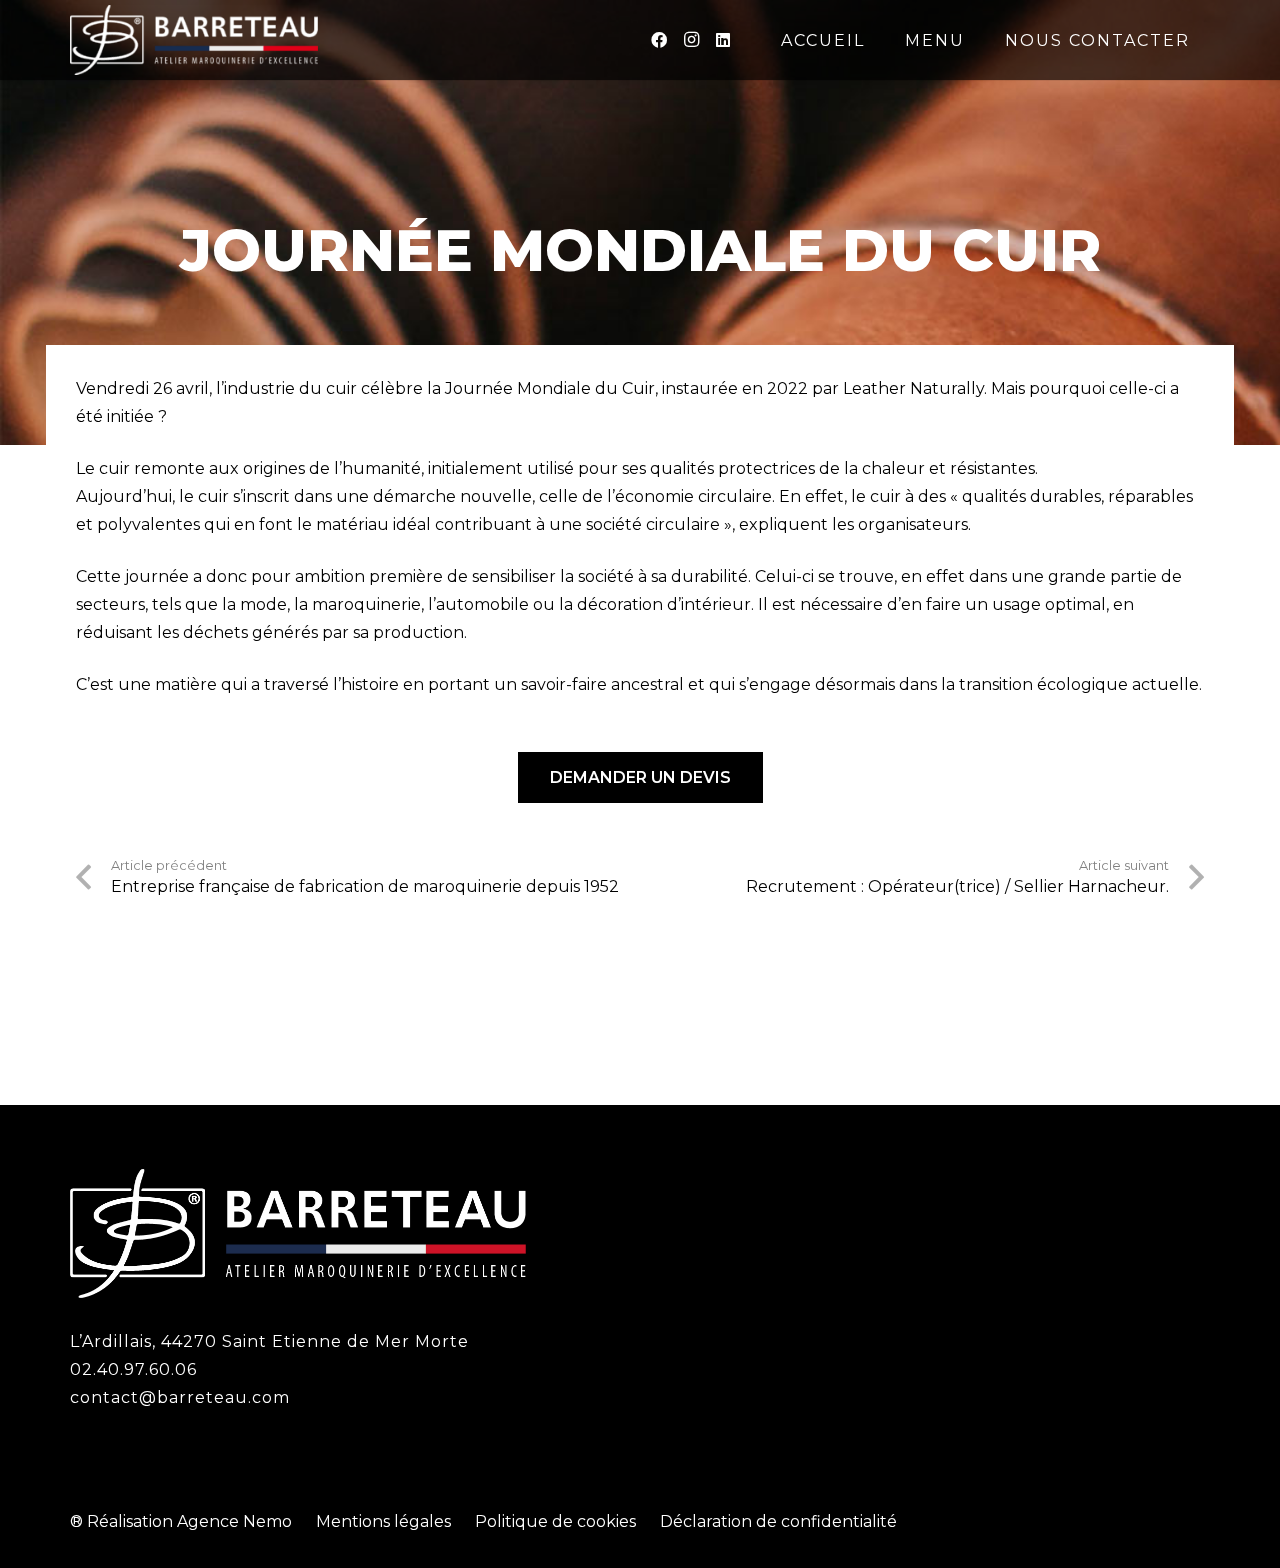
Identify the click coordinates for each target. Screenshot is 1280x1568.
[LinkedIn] (723, 40)
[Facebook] (659, 40)
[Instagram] (691, 40)
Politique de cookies (555, 1521)
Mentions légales (383, 1521)
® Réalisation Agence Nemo (181, 1521)
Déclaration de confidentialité (778, 1521)
